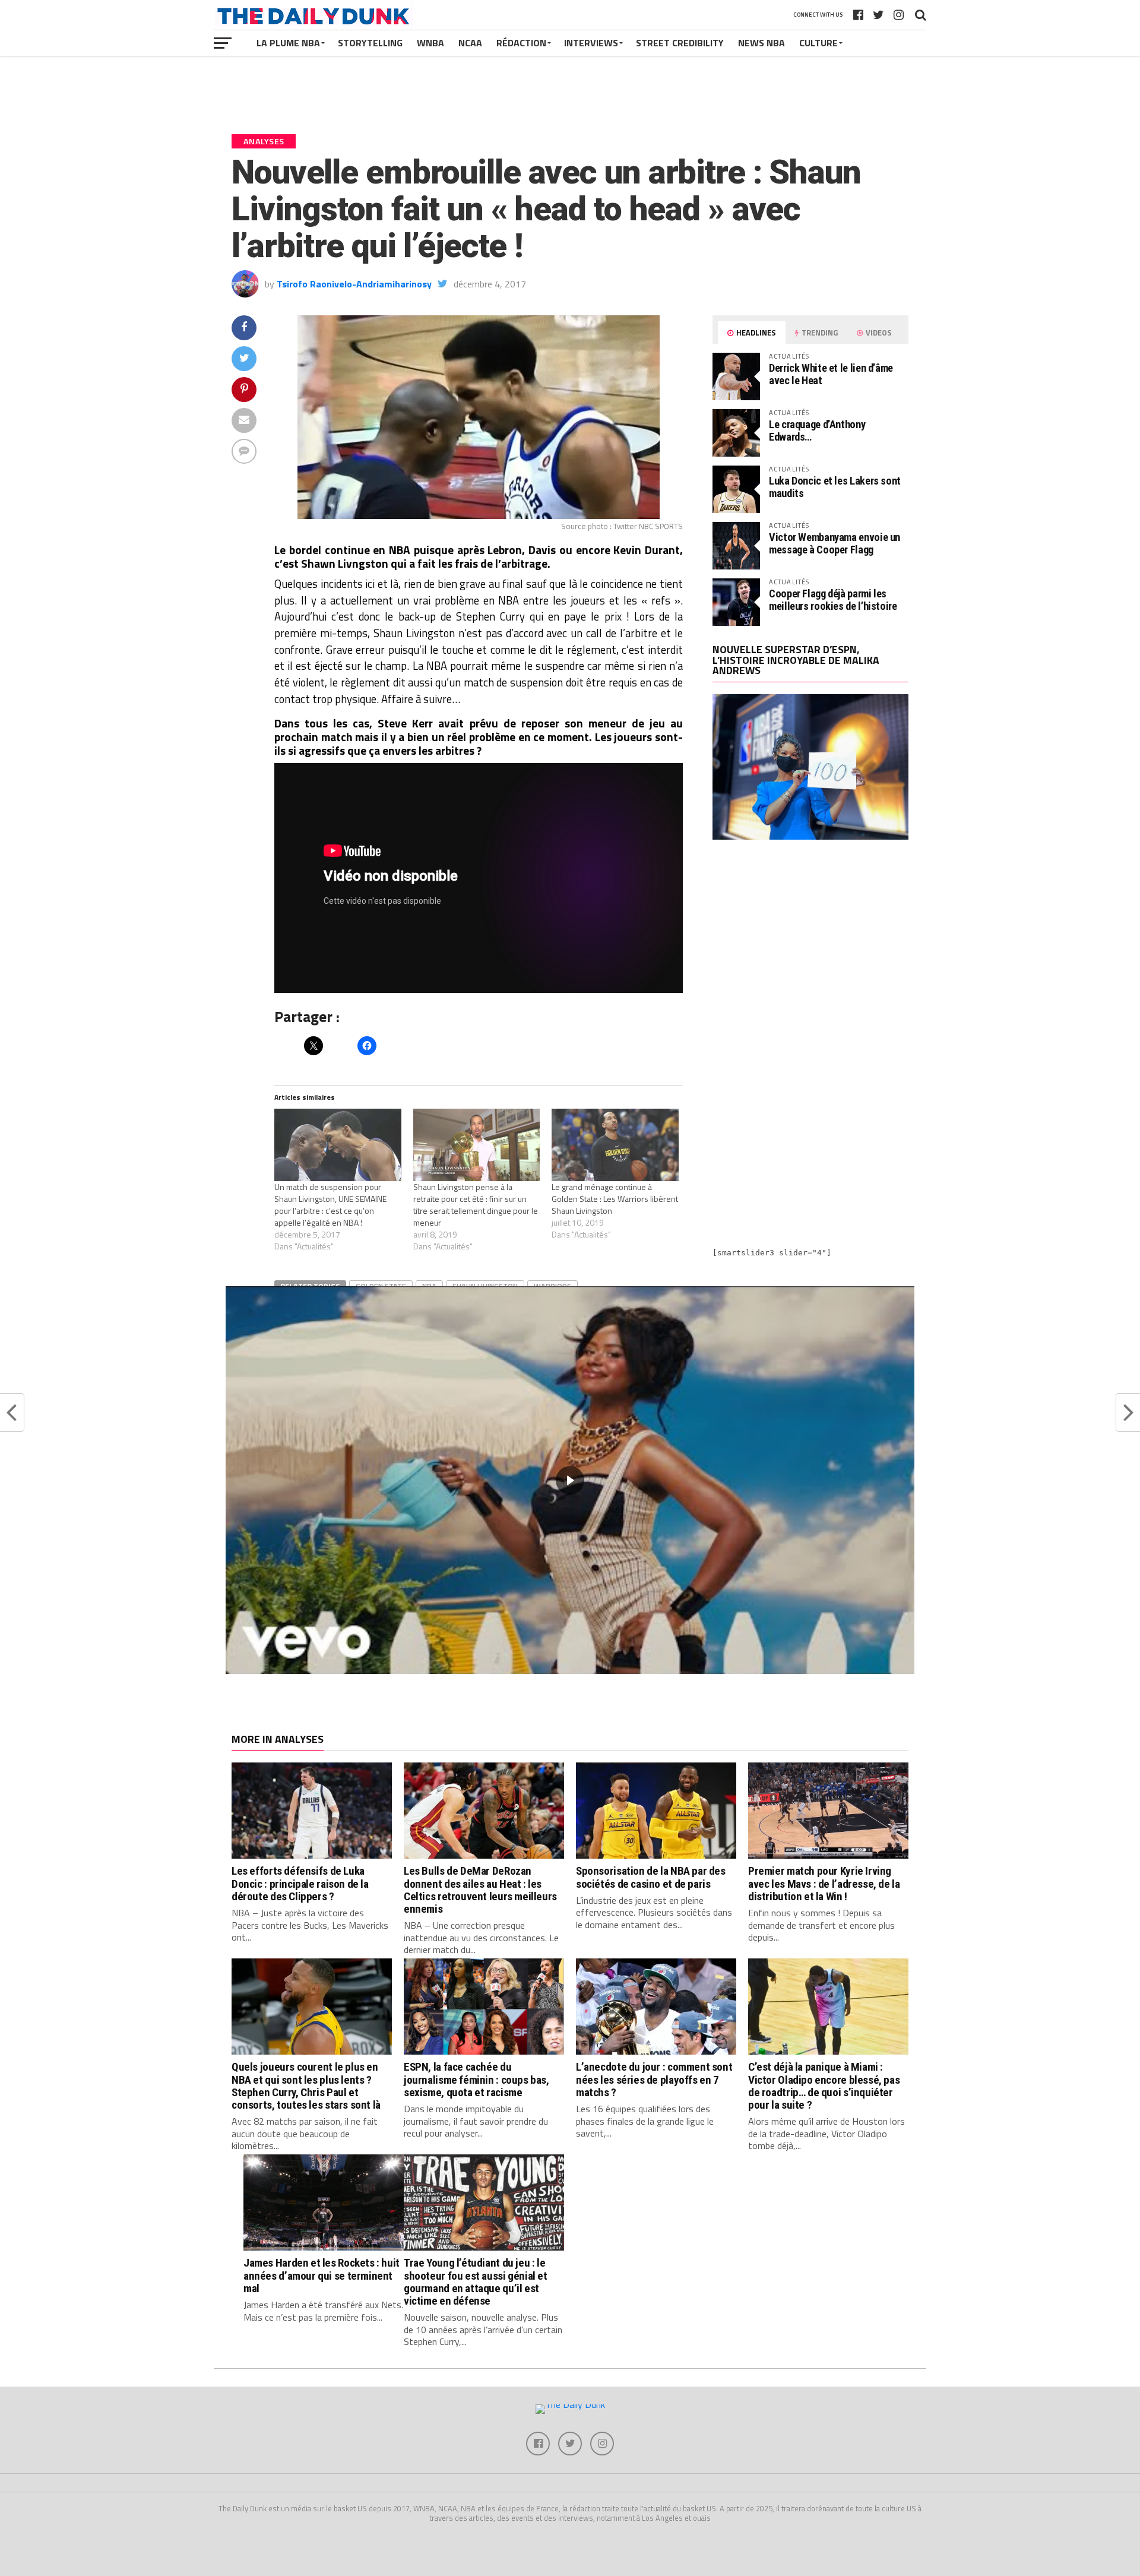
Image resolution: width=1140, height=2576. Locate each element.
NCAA (470, 43)
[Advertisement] (810, 952)
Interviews (591, 43)
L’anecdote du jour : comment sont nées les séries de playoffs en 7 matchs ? (654, 2079)
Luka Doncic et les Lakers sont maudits (835, 487)
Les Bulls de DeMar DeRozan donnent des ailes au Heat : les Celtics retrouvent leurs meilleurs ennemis (480, 1890)
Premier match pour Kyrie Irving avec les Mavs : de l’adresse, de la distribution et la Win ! (824, 1883)
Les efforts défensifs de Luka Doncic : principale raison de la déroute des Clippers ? (300, 1883)
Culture (818, 43)
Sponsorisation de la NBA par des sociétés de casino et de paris (651, 1877)
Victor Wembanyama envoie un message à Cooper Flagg (835, 543)
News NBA (761, 43)
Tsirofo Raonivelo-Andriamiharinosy (354, 284)
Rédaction (521, 43)
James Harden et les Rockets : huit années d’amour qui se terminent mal (322, 2275)
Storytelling (370, 43)
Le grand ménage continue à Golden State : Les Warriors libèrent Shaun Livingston (615, 1199)
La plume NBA (288, 43)
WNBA (430, 43)
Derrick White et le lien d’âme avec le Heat (831, 374)
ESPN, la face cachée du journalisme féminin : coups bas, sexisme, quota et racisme (476, 2079)
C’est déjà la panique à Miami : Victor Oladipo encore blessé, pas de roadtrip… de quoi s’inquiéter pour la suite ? (824, 2086)
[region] (570, 1480)
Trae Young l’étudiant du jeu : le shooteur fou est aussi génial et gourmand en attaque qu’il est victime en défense (476, 2281)
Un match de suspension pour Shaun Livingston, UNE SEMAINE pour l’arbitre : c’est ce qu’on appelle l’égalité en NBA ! (330, 1205)
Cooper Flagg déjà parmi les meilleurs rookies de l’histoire (833, 599)
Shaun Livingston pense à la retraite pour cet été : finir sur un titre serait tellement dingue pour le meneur (476, 1205)
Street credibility (680, 43)
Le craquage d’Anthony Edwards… (817, 430)
